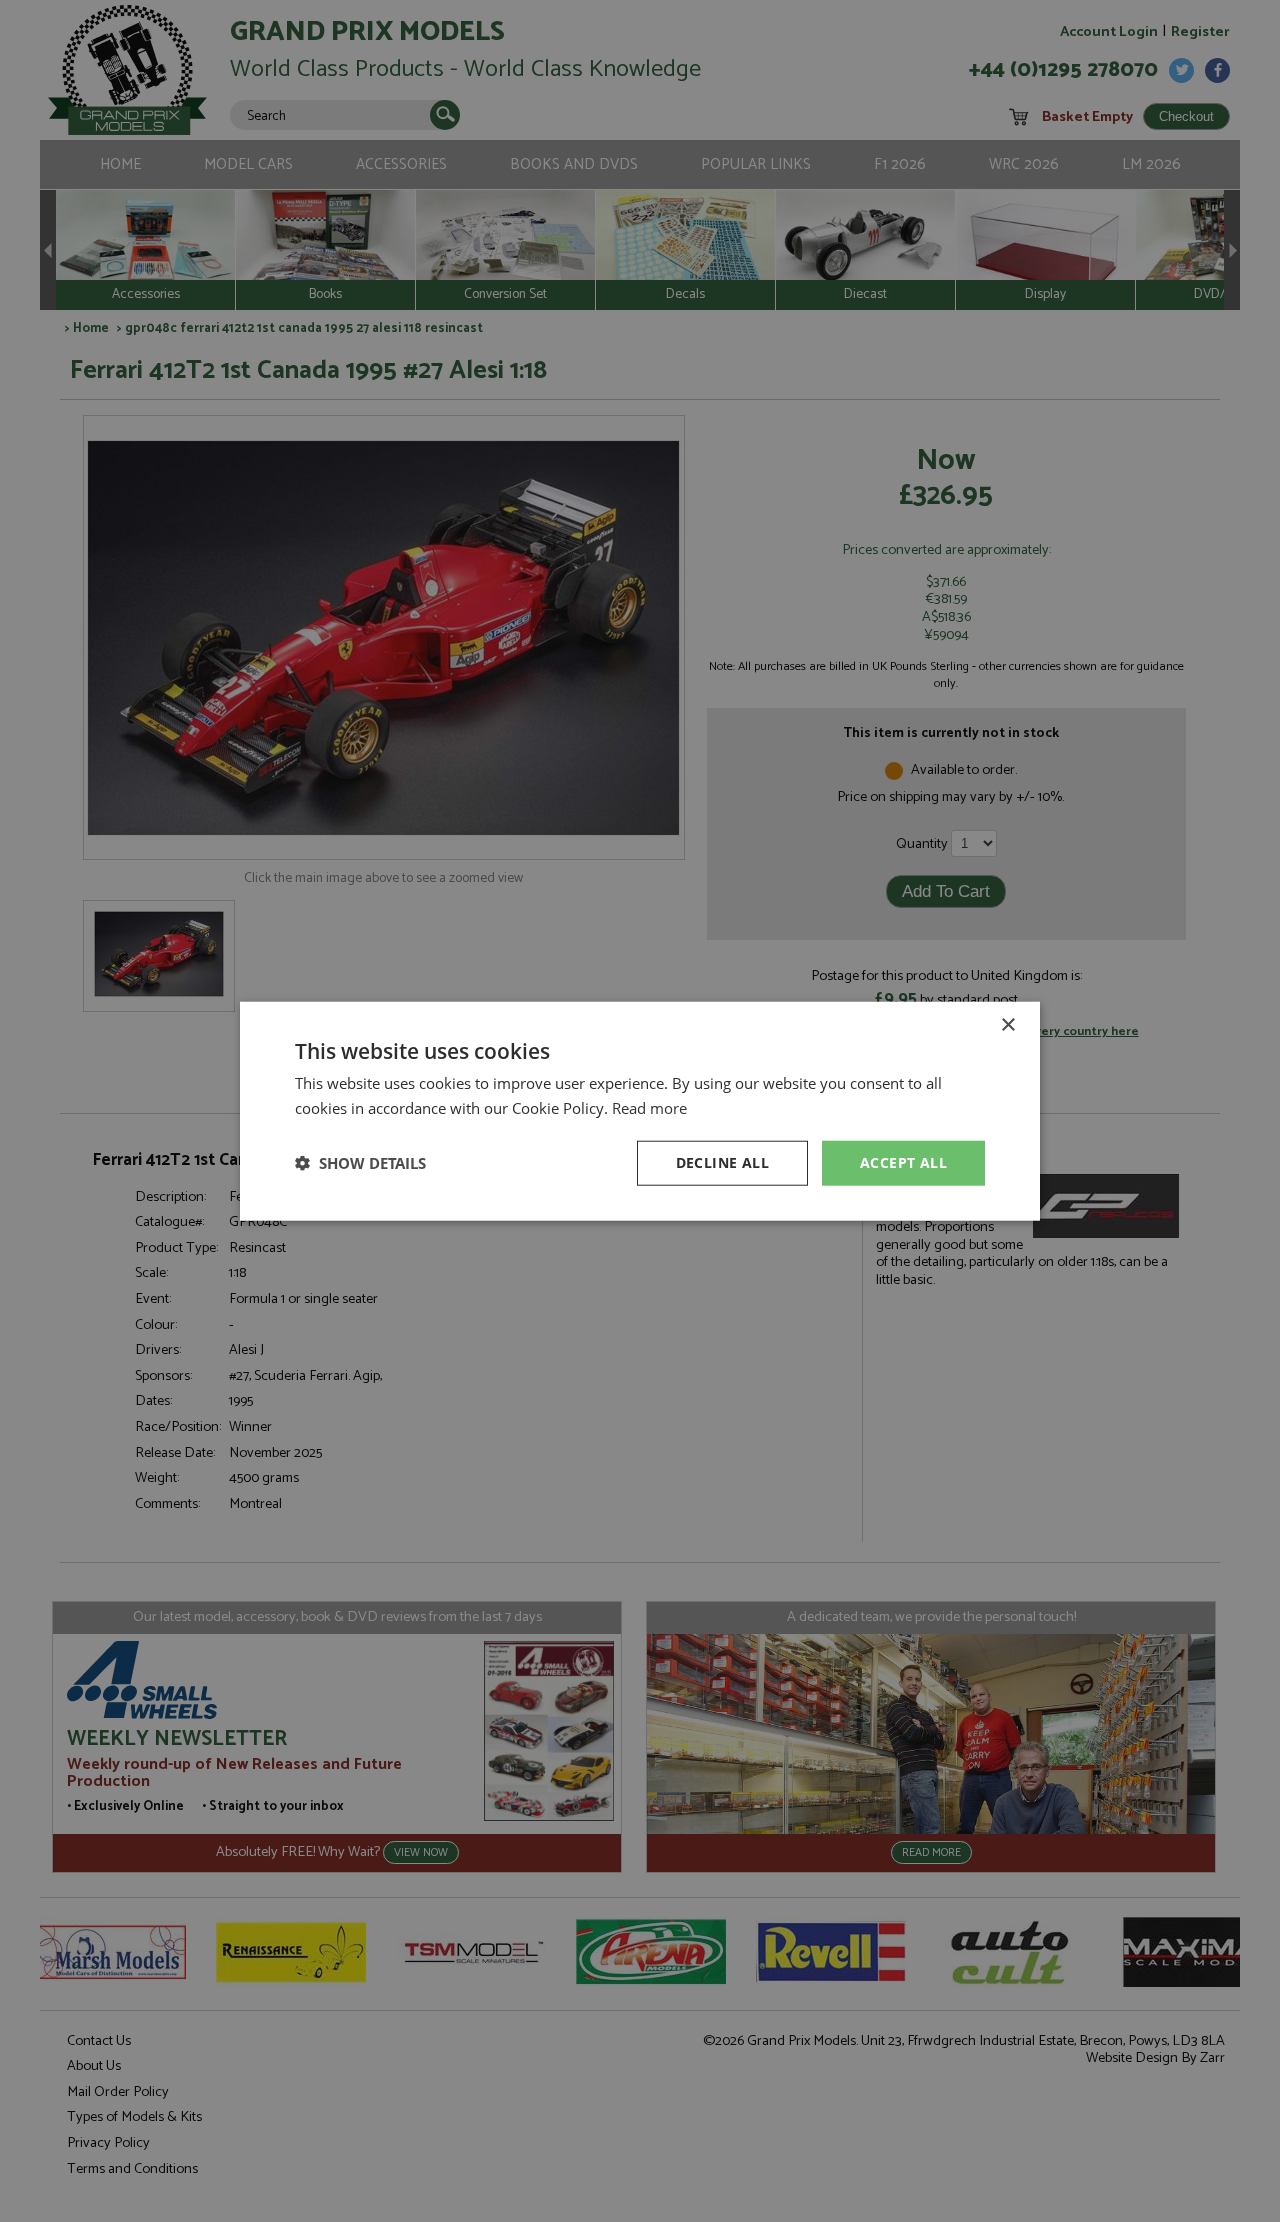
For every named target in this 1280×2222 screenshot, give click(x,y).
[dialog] (640, 1111)
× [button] (1007, 1025)
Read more (649, 1108)
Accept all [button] (903, 1162)
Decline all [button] (722, 1162)
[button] (360, 1163)
